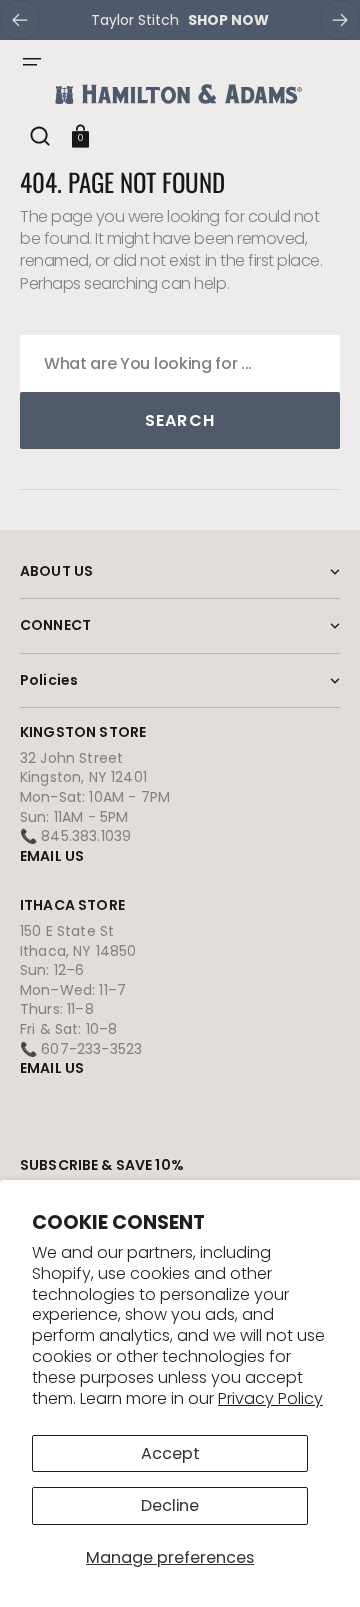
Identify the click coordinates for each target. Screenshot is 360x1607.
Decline (170, 1505)
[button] (32, 62)
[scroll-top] (317, 1564)
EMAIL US (52, 856)
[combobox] (180, 363)
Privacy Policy (270, 1398)
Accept (170, 1453)
